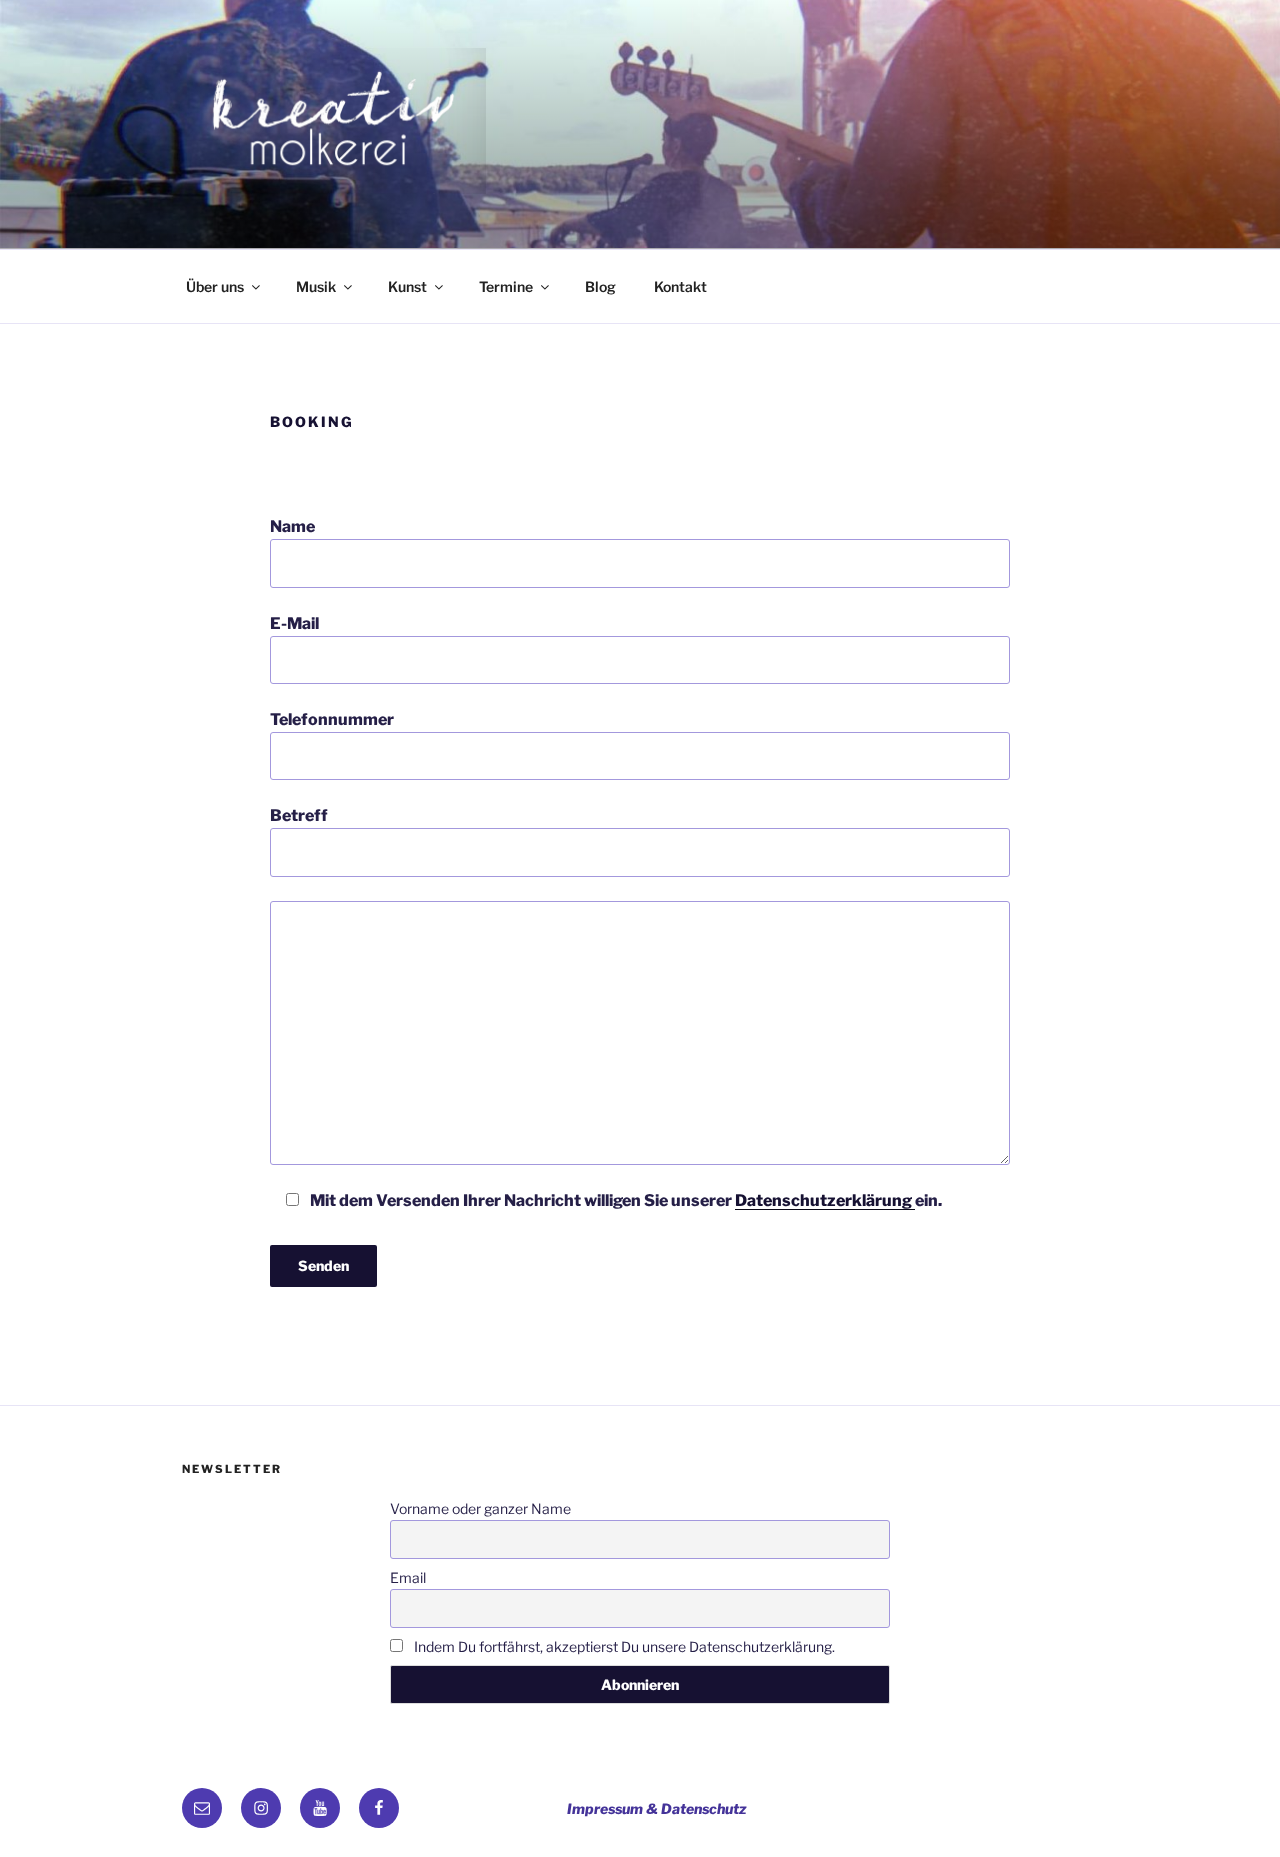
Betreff (299, 815)
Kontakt (680, 286)
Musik (316, 286)
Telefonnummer (332, 719)
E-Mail (294, 623)
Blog (600, 286)
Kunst (407, 286)
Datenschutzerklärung (825, 1200)
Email (408, 1577)
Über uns (215, 286)
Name (292, 526)
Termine (506, 286)
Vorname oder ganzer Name (480, 1508)
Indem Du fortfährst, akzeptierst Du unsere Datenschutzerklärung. (623, 1646)
